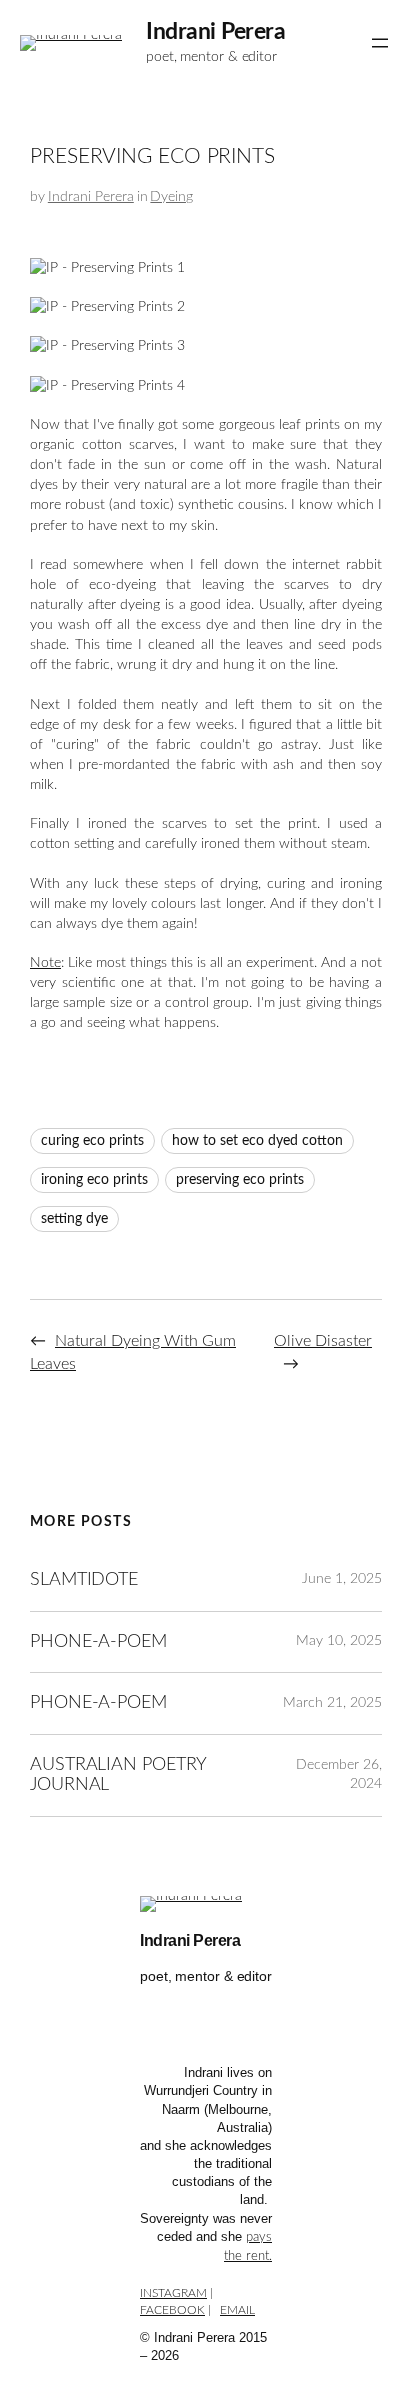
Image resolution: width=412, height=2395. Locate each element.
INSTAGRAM (173, 2293)
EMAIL (237, 2310)
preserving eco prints (240, 1180)
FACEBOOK (172, 2310)
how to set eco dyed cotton (257, 1141)
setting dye (74, 1219)
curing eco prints (92, 1141)
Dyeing (171, 197)
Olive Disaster (323, 1341)
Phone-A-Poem (98, 1641)
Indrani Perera (215, 32)
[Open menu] (380, 43)
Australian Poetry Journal (118, 1775)
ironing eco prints (94, 1180)
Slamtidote (84, 1579)
